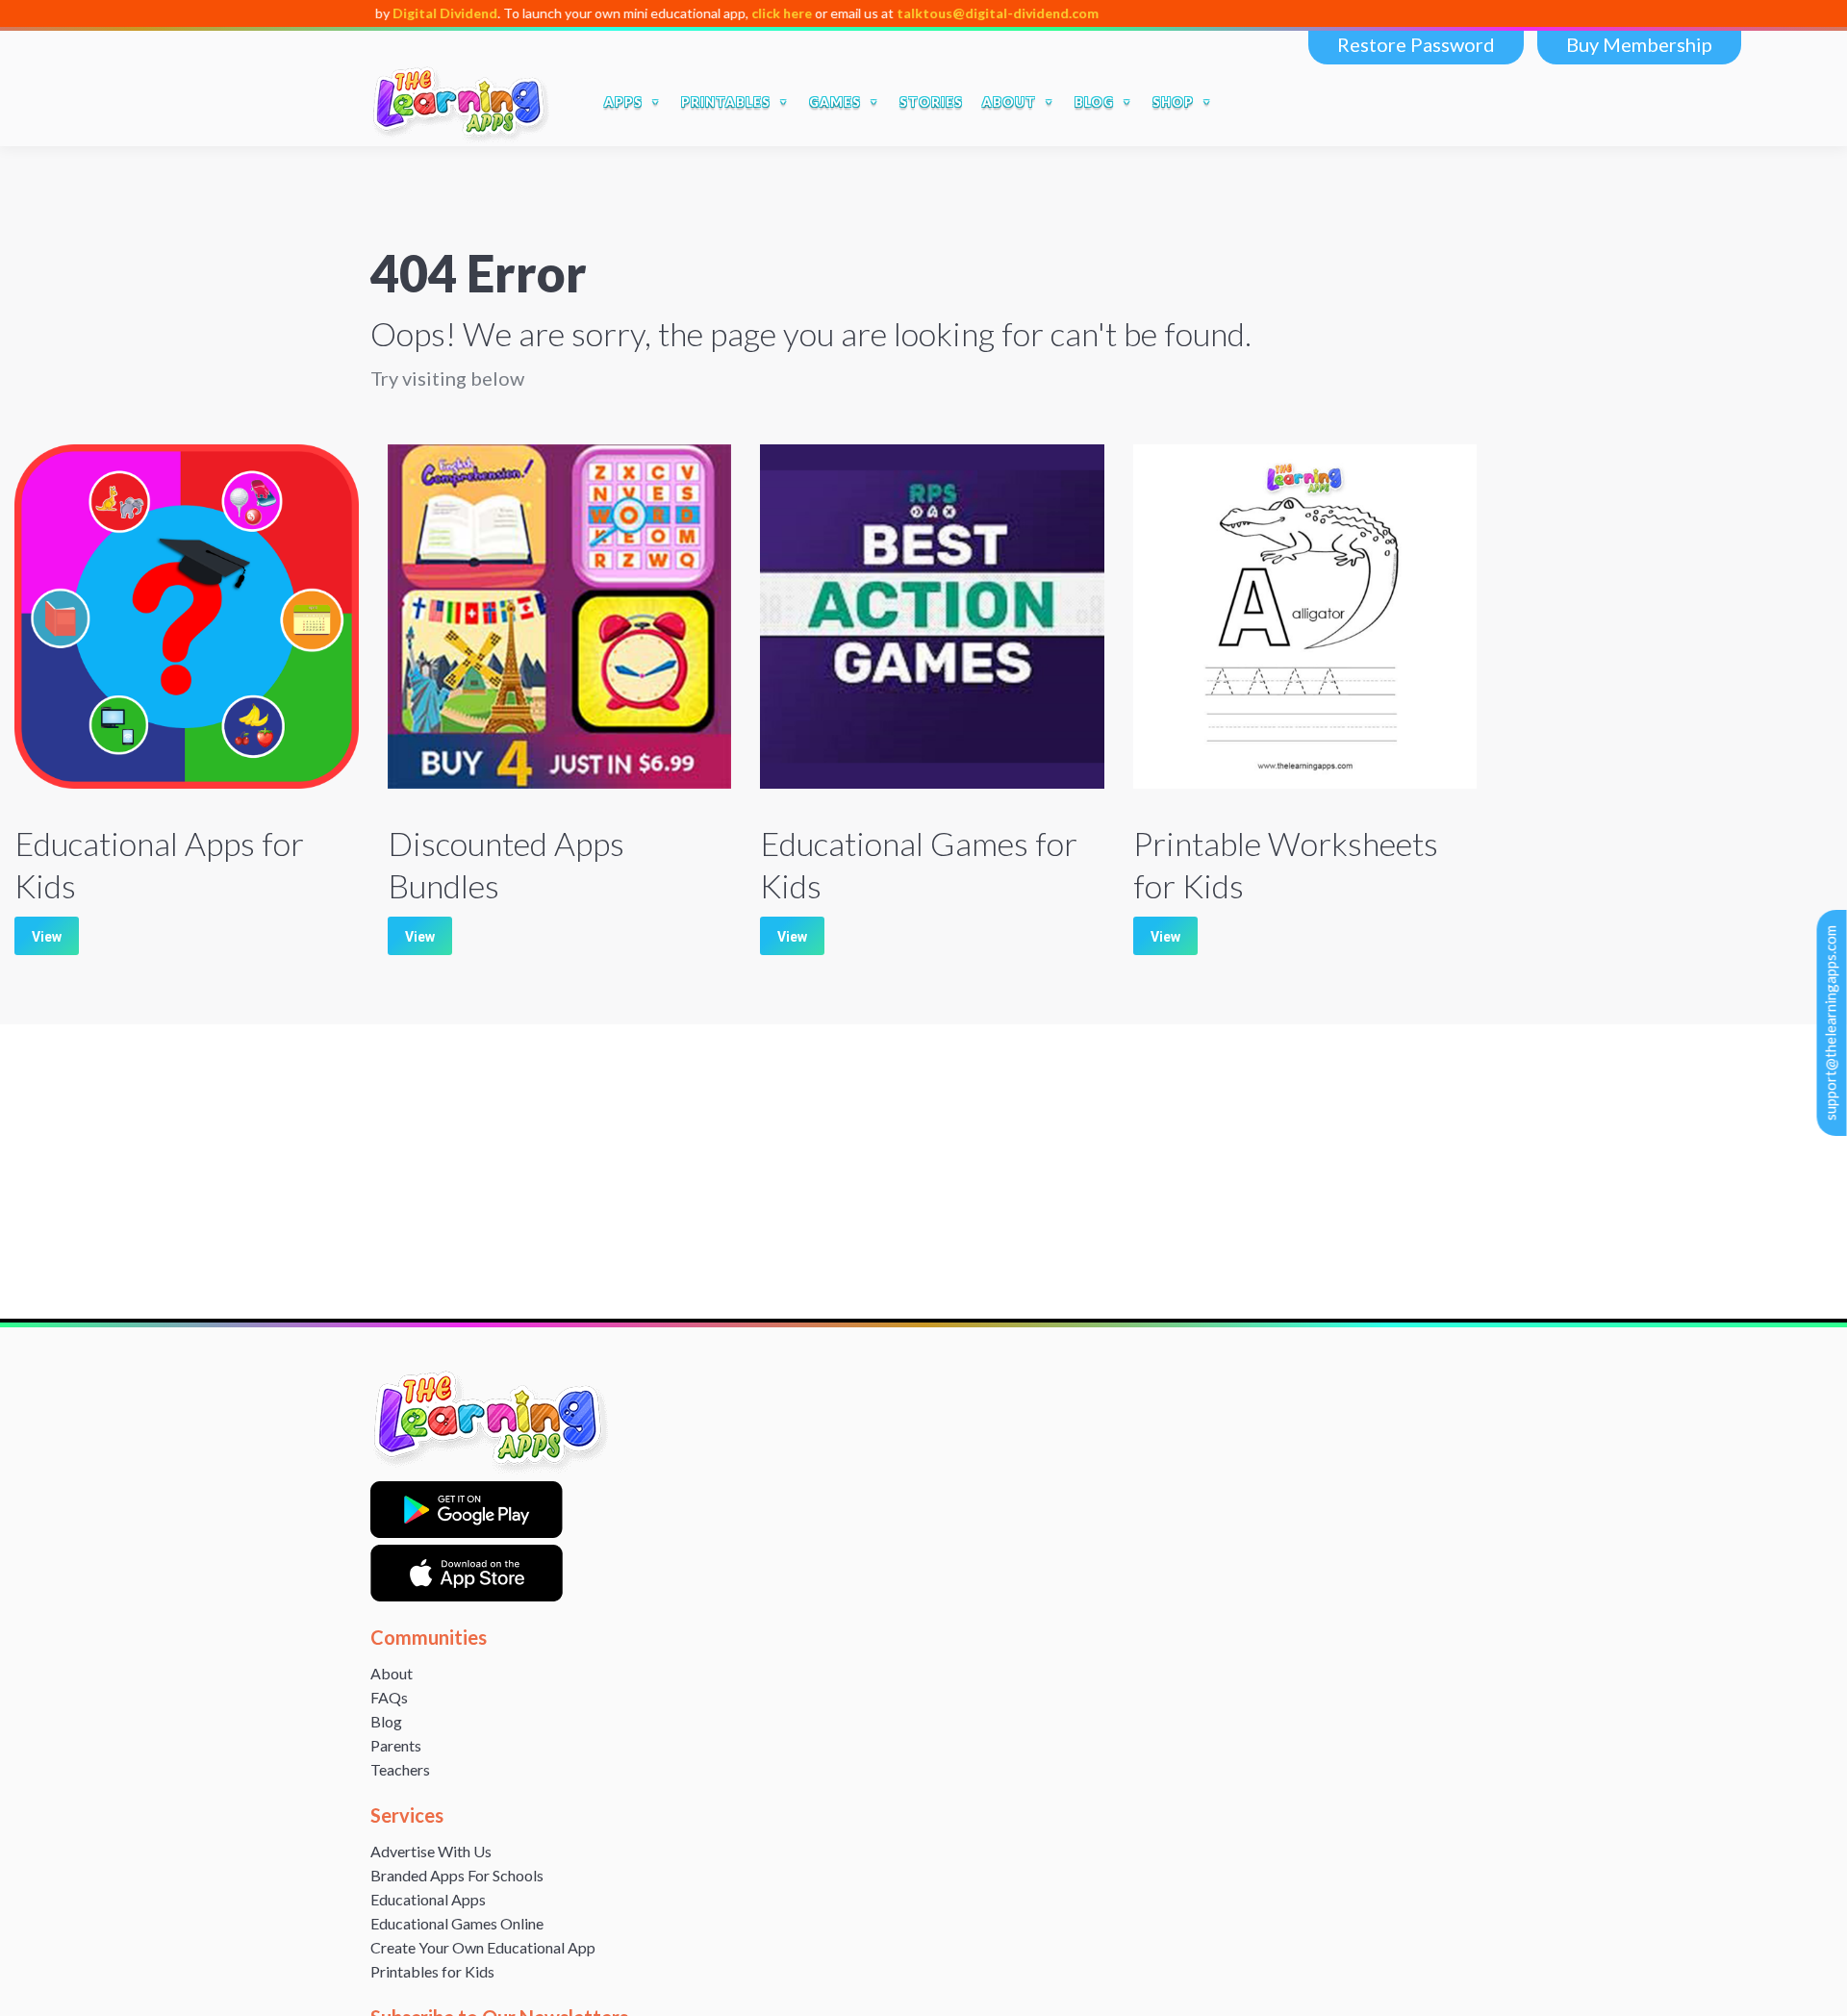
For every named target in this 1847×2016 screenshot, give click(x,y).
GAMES (835, 102)
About (392, 1673)
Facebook (1290, 102)
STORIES (931, 102)
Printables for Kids (432, 1971)
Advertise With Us (431, 1851)
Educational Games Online (457, 1923)
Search (1247, 102)
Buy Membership (1639, 44)
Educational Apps (428, 1899)
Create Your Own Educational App (483, 1947)
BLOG (1094, 102)
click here (696, 13)
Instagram (1411, 102)
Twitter (1330, 102)
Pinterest (1452, 102)
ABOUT (1009, 102)
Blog (386, 1721)
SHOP (1173, 102)
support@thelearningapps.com (1831, 1023)
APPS (623, 102)
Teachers (400, 1769)
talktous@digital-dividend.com (912, 13)
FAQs (389, 1697)
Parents (396, 1745)
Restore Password (1416, 44)
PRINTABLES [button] (726, 102)
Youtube (1371, 102)
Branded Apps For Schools (457, 1875)
